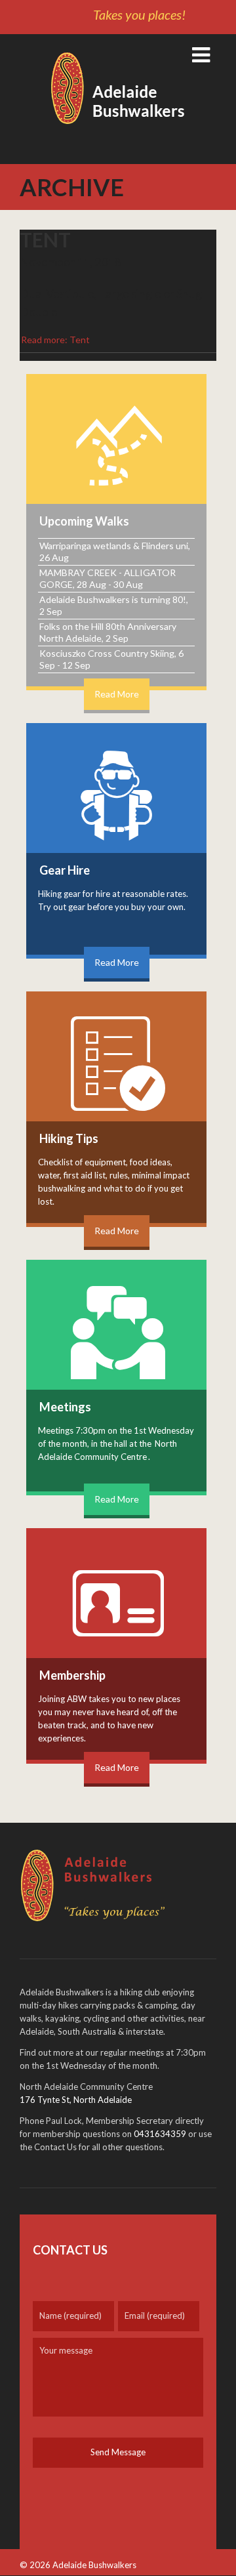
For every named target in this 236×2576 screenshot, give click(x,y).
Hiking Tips (69, 1138)
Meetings (65, 1407)
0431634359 (160, 2134)
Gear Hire (65, 870)
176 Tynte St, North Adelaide (76, 2100)
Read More (117, 694)
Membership (72, 1675)
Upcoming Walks (84, 521)
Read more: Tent (55, 340)
